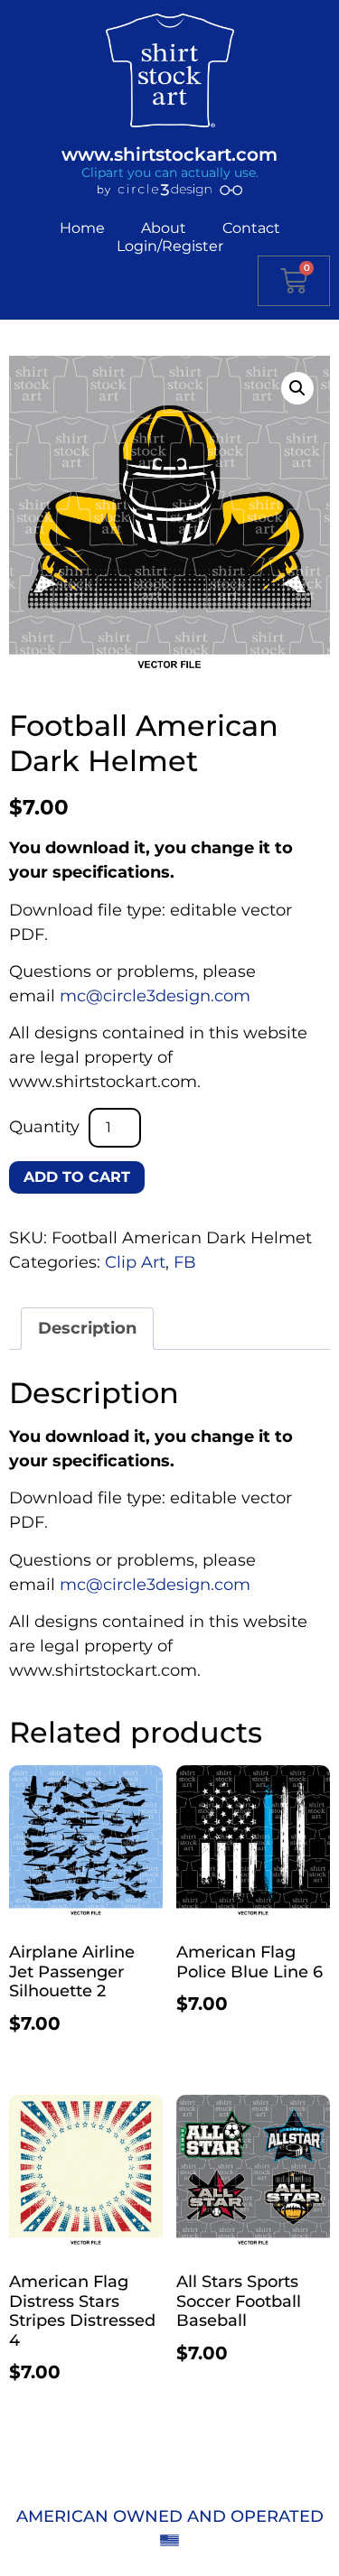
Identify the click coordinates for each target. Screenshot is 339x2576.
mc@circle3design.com (155, 996)
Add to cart (77, 1177)
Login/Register (170, 246)
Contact (251, 228)
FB (185, 1262)
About (164, 228)
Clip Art (135, 1262)
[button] (297, 388)
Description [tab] (87, 1328)
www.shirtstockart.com (169, 154)
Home (82, 228)
